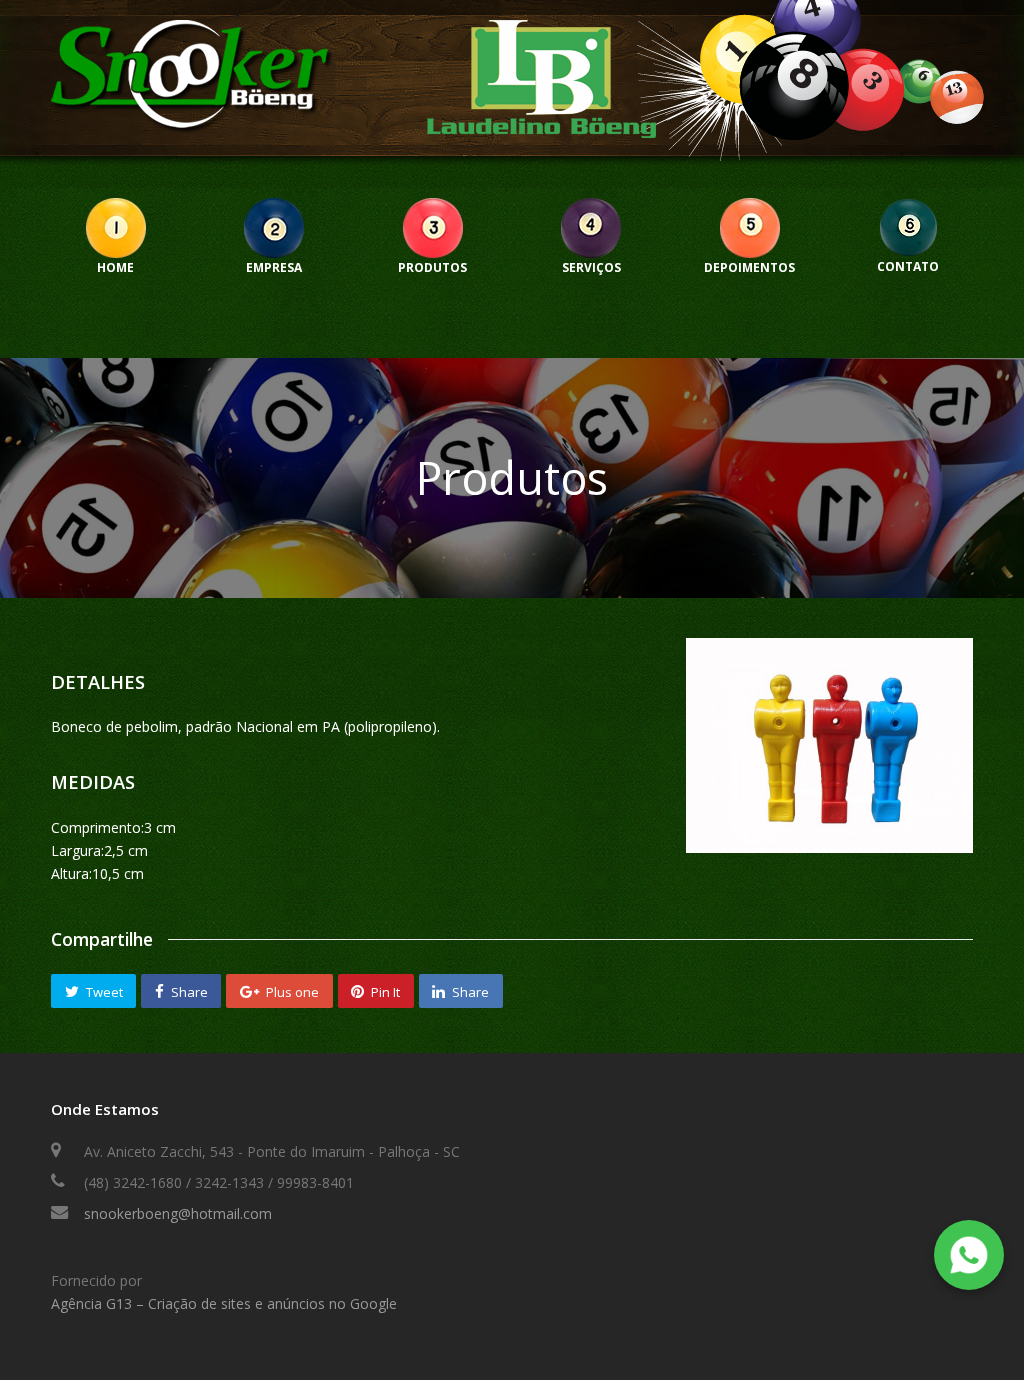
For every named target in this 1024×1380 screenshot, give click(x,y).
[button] (93, 991)
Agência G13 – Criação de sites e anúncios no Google (224, 1303)
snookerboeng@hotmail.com (178, 1213)
